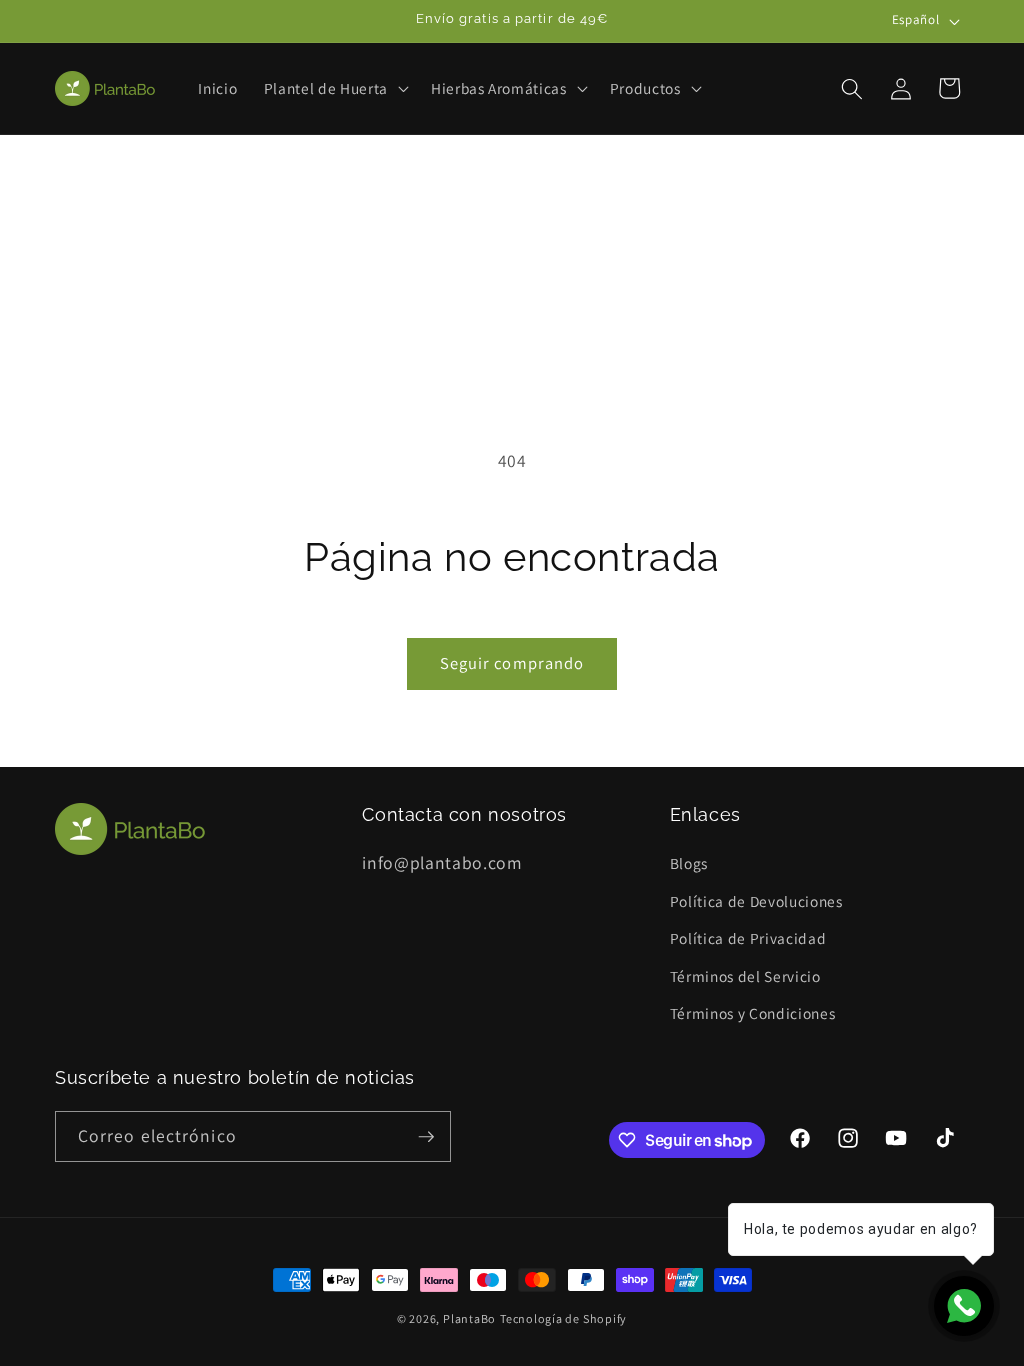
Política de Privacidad (748, 938)
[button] (334, 89)
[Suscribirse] (426, 1137)
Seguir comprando (512, 663)
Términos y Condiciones (753, 1013)
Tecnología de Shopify (563, 1318)
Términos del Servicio (745, 976)
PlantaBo (469, 1318)
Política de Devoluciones (756, 901)
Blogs (689, 863)
